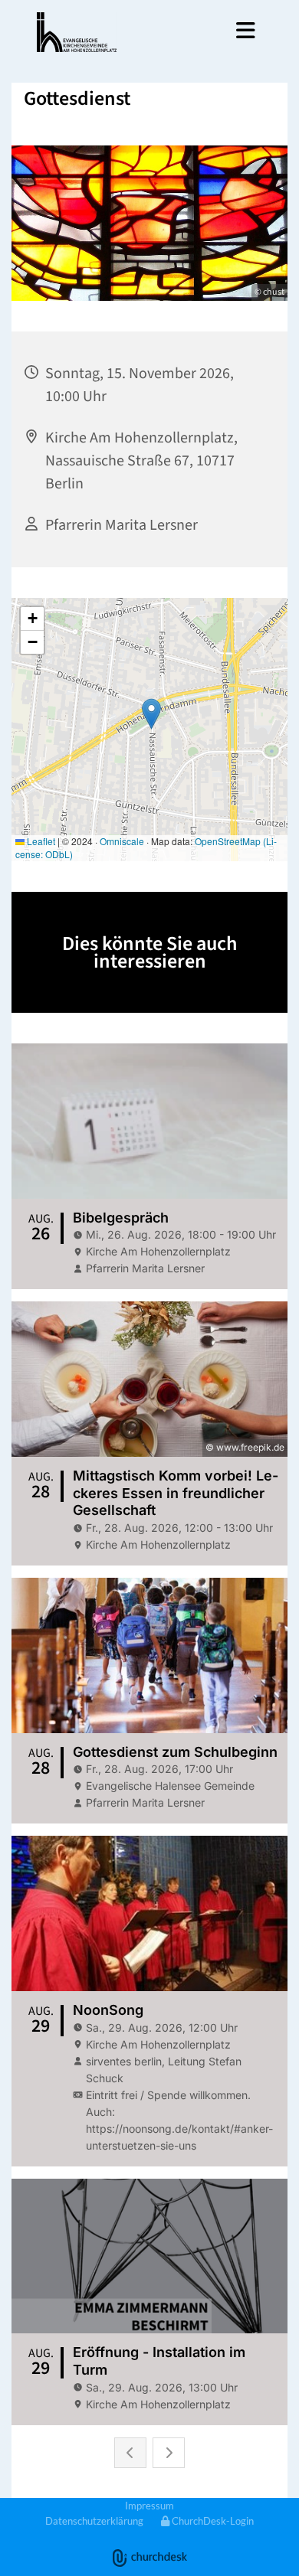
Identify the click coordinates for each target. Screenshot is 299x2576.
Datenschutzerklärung (94, 2521)
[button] (202, 31)
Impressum (149, 2506)
